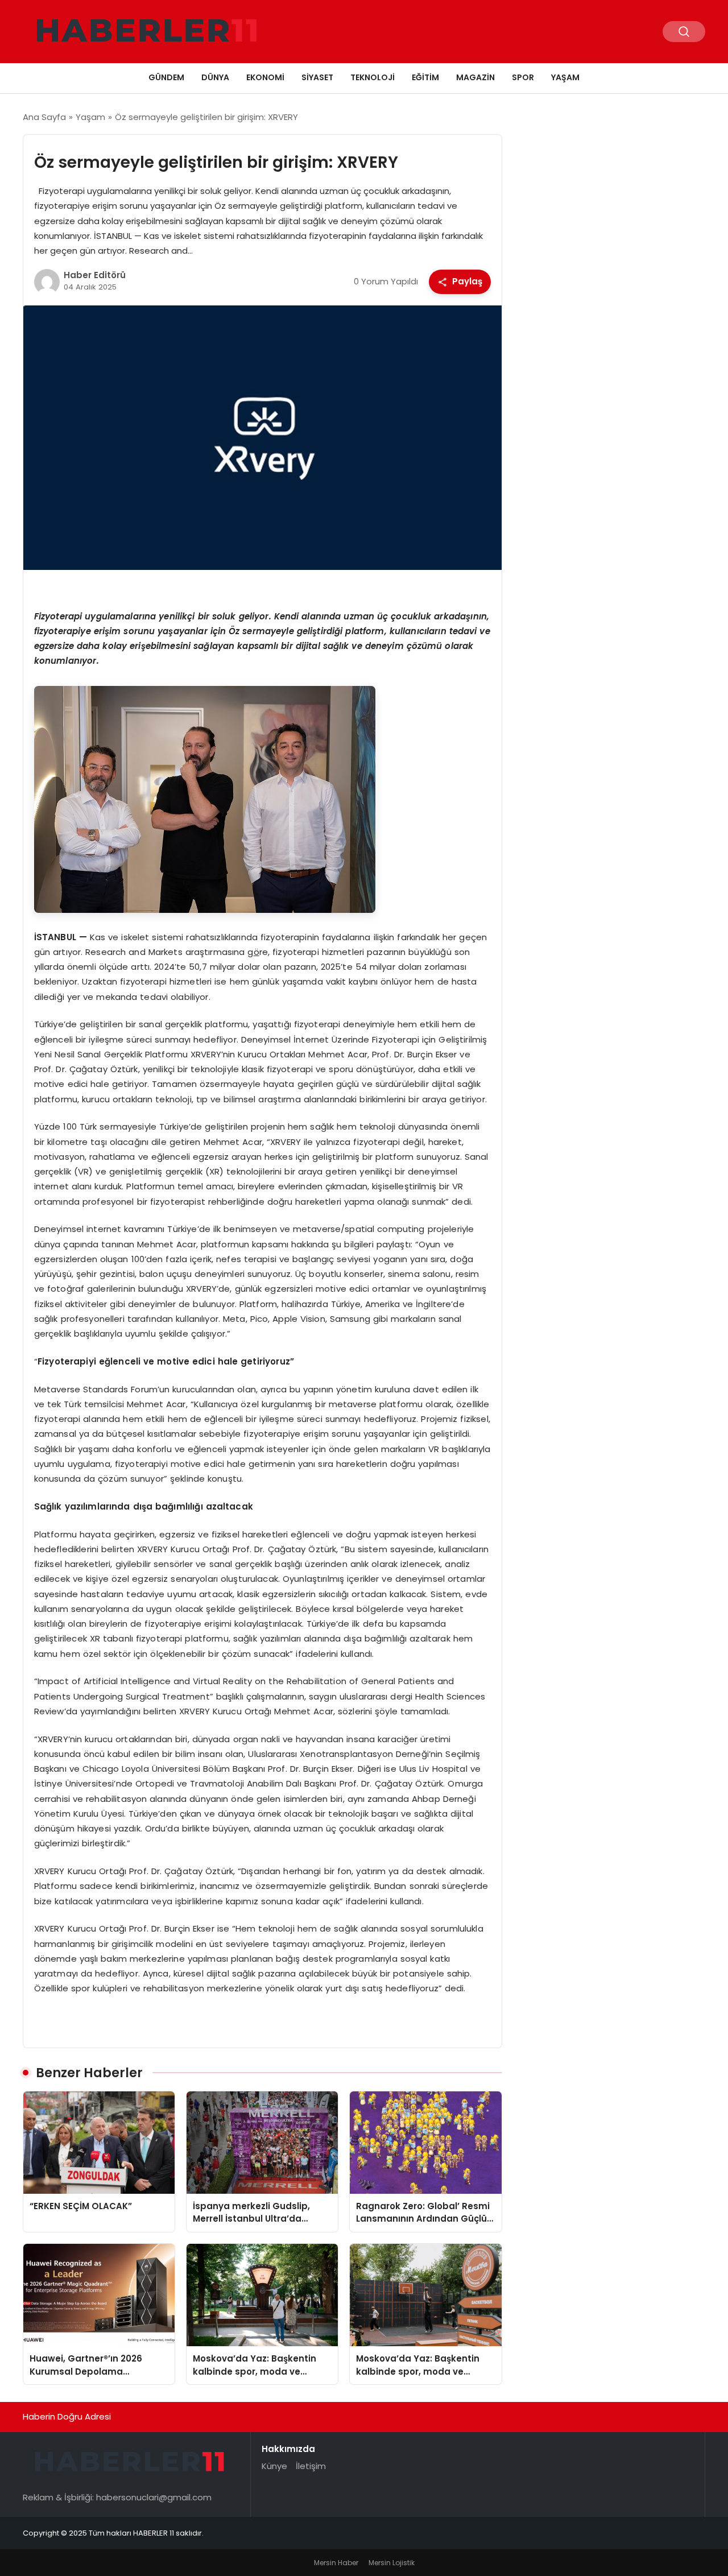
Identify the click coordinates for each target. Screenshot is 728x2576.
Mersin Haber (336, 2563)
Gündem (166, 77)
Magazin (475, 77)
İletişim (311, 2466)
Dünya (215, 77)
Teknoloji (373, 77)
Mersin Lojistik (392, 2563)
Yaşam (565, 77)
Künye (274, 2466)
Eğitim (425, 77)
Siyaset (317, 77)
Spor (523, 77)
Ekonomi (265, 77)
